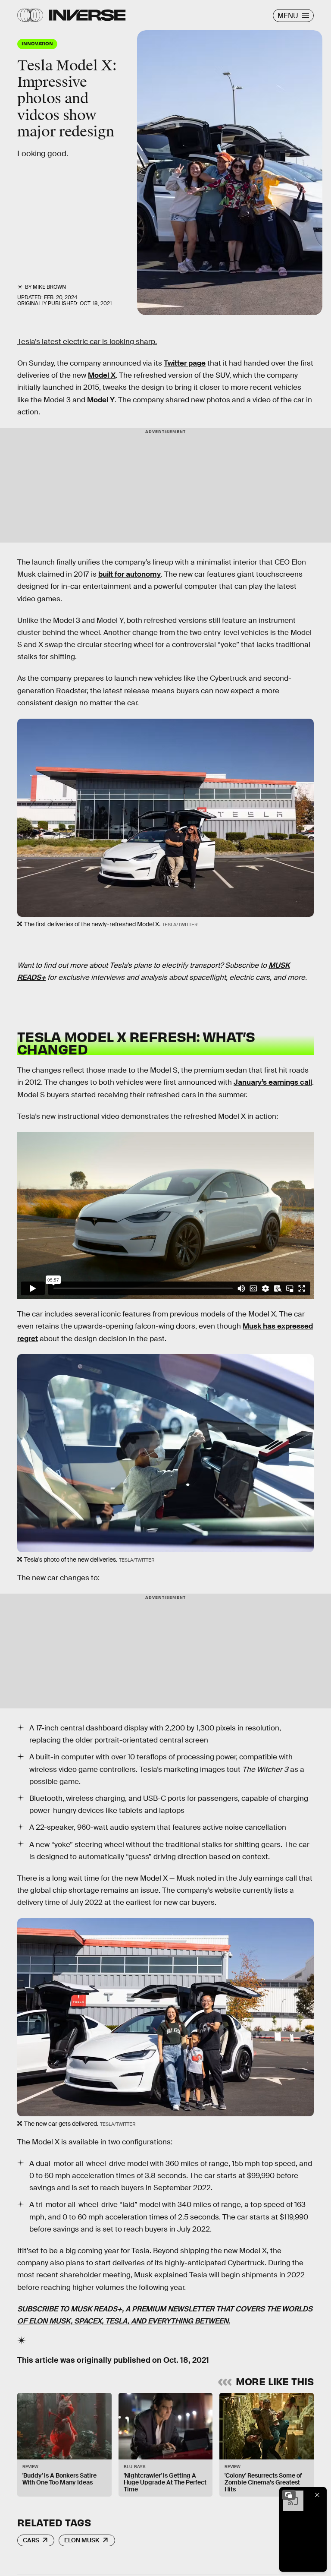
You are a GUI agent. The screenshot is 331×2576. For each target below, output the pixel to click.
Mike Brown (49, 287)
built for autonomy (130, 574)
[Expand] (289, 2495)
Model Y (101, 400)
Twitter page (185, 363)
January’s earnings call (273, 1082)
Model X (102, 375)
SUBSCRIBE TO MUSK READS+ (70, 2309)
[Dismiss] (317, 2495)
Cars (31, 2540)
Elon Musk (82, 2540)
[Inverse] (87, 15)
